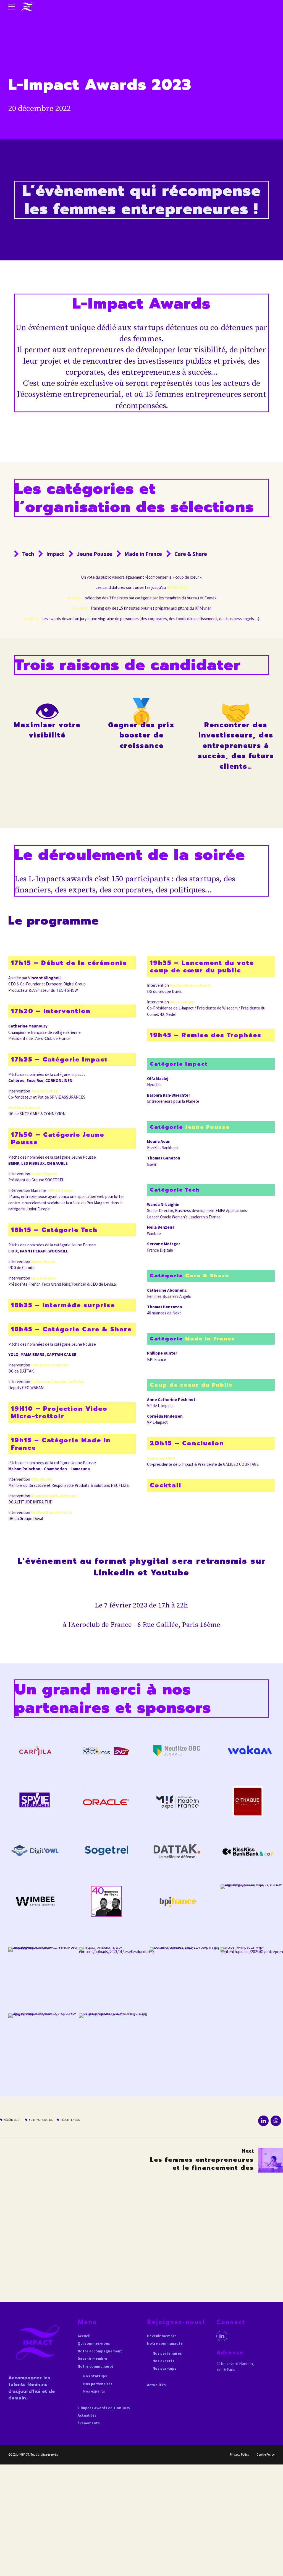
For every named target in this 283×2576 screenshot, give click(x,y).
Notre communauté (95, 2366)
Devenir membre (92, 2359)
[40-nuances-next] (106, 1901)
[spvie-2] (35, 1801)
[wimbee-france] (35, 1901)
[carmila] (35, 1751)
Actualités (87, 2415)
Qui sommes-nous (94, 2343)
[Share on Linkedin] (263, 2121)
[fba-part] (187, 1970)
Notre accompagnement (100, 2351)
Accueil (84, 2336)
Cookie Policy (266, 2454)
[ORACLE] (106, 1801)
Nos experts (94, 2391)
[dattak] (177, 1851)
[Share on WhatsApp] (276, 2121)
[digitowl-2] (35, 1851)
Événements (89, 2423)
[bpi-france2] (177, 1901)
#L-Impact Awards (41, 2120)
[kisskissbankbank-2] (248, 1851)
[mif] (177, 1801)
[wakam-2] (248, 1751)
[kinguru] (116, 2037)
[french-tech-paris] (46, 1970)
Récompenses (70, 2120)
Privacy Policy (240, 2454)
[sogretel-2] (106, 1851)
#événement (12, 2120)
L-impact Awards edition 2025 (104, 2408)
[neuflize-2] (177, 1751)
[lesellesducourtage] (116, 1970)
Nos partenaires (98, 2384)
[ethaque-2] (248, 1801)
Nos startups (95, 2376)
